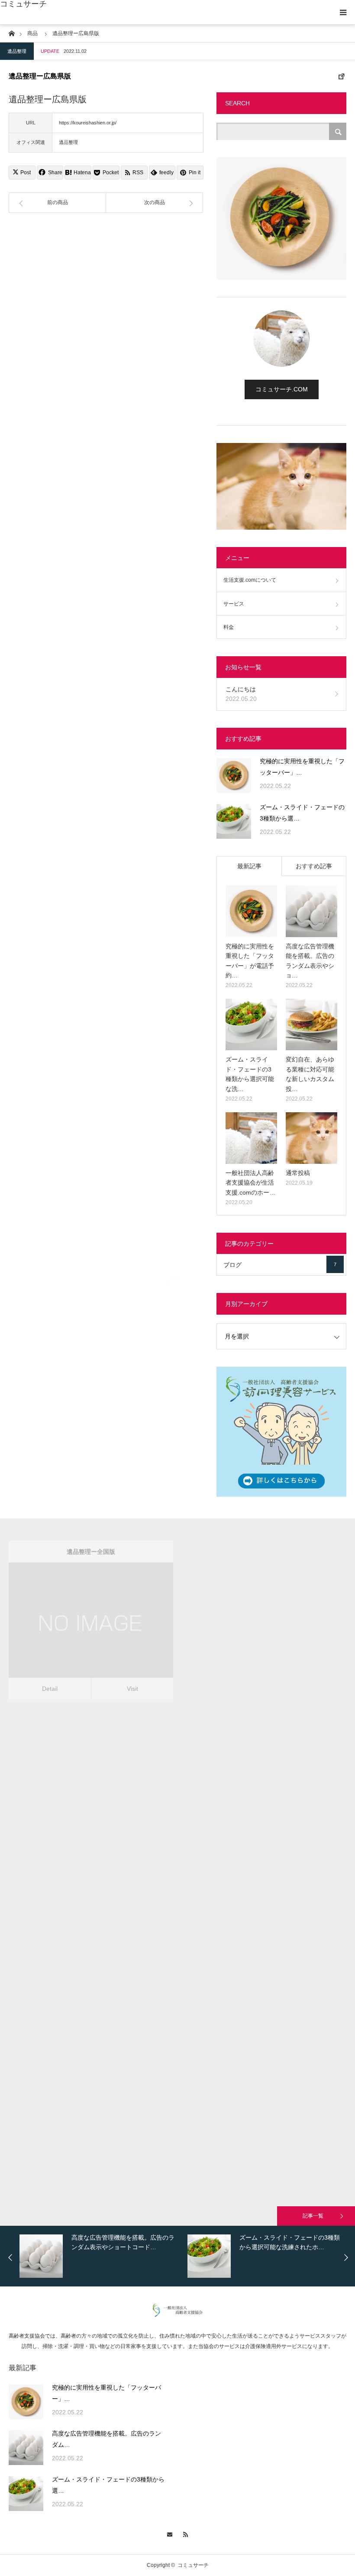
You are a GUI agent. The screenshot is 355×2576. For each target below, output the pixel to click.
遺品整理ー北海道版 (264, 1538)
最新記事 (249, 866)
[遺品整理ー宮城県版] (79, 1952)
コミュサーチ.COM (282, 389)
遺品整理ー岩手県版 (264, 1705)
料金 (229, 627)
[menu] (343, 12)
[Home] (11, 33)
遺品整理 (17, 51)
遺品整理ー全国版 (91, 1538)
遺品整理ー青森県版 (91, 1705)
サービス (234, 604)
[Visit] (103, 1618)
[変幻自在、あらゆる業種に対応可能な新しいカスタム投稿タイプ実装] (311, 1024)
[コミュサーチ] (178, 2315)
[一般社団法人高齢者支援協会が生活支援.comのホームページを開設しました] (251, 1138)
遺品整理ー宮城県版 (91, 1872)
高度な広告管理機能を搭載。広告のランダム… (106, 2439)
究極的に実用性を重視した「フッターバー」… (302, 767)
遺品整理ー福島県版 (264, 2055)
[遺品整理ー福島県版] (252, 2136)
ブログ (280, 1265)
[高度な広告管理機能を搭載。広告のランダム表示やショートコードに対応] (311, 911)
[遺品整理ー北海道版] (252, 1618)
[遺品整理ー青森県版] (79, 1786)
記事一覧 (313, 2216)
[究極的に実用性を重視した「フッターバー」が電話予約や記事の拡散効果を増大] (234, 775)
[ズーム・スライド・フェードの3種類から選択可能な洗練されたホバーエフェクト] (234, 821)
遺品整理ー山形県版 (91, 2045)
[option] (101, 2256)
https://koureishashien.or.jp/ (88, 123)
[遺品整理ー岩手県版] (252, 1786)
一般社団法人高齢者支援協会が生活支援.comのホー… (250, 1183)
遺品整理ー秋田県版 (264, 1875)
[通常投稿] (311, 1138)
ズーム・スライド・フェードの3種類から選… (302, 813)
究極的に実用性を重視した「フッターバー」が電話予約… (250, 961)
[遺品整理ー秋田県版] (252, 1956)
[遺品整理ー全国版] (79, 1618)
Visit (132, 1675)
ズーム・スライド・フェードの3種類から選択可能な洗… (250, 1074)
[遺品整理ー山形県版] (79, 2125)
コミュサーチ (23, 4)
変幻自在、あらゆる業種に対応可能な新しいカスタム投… (310, 1074)
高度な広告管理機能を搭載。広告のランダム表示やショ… (310, 961)
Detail (50, 1675)
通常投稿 (298, 1173)
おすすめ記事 (314, 866)
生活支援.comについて (250, 580)
